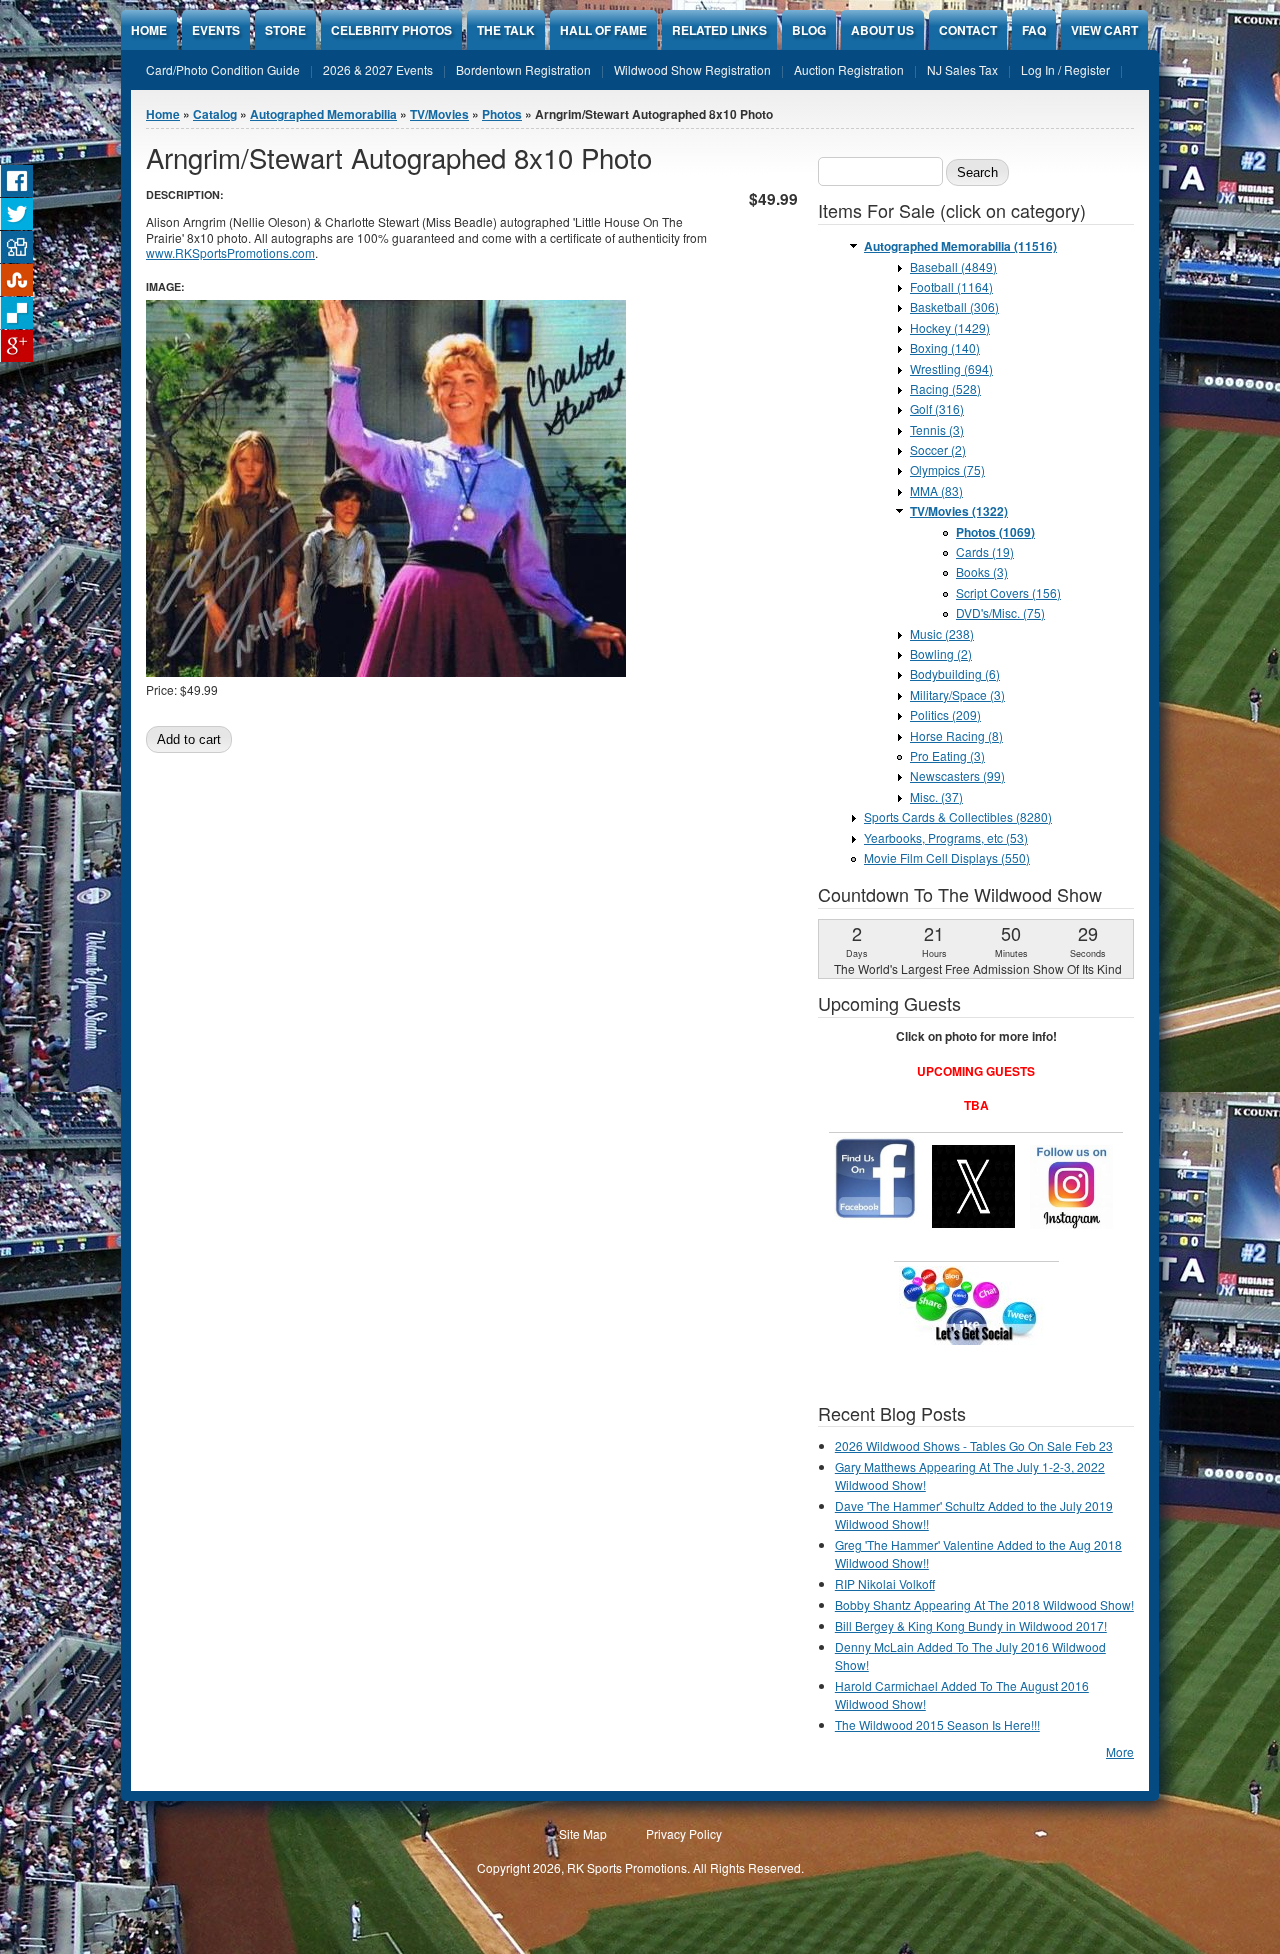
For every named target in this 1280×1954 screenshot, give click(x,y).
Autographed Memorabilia (323, 114)
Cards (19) (985, 551)
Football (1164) (951, 286)
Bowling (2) (941, 653)
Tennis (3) (937, 429)
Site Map (583, 1833)
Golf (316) (937, 408)
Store (285, 30)
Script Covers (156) (1008, 592)
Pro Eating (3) (947, 755)
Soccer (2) (938, 449)
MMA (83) (936, 490)
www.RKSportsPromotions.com (230, 252)
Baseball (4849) (953, 266)
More (1120, 1751)
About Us (882, 30)
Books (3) (982, 571)
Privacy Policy (684, 1833)
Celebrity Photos (391, 30)
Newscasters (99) (957, 775)
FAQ (1034, 30)
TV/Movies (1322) (959, 511)
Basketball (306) (954, 306)
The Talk (506, 30)
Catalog (215, 114)
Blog (809, 30)
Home (149, 30)
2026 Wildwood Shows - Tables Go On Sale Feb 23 (974, 1445)
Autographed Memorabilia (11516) (960, 246)
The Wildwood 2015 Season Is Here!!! (937, 1724)
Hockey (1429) (950, 327)
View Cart (1104, 30)
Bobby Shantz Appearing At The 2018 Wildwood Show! (984, 1604)
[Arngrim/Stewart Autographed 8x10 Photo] (386, 671)
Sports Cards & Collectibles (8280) (958, 816)
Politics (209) (945, 714)
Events (216, 30)
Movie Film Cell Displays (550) (947, 857)
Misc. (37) (936, 796)
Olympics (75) (947, 469)
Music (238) (942, 633)
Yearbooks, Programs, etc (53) (946, 837)
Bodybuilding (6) (955, 673)
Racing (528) (945, 388)
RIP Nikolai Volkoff (885, 1583)
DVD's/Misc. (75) (1000, 612)
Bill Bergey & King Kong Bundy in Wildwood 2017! (971, 1625)
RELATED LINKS (719, 30)
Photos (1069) (995, 532)
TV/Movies (439, 114)
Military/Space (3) (957, 694)
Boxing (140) (945, 347)
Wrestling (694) (951, 368)
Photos (502, 114)
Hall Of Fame (603, 30)
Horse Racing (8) (956, 735)
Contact (968, 30)
